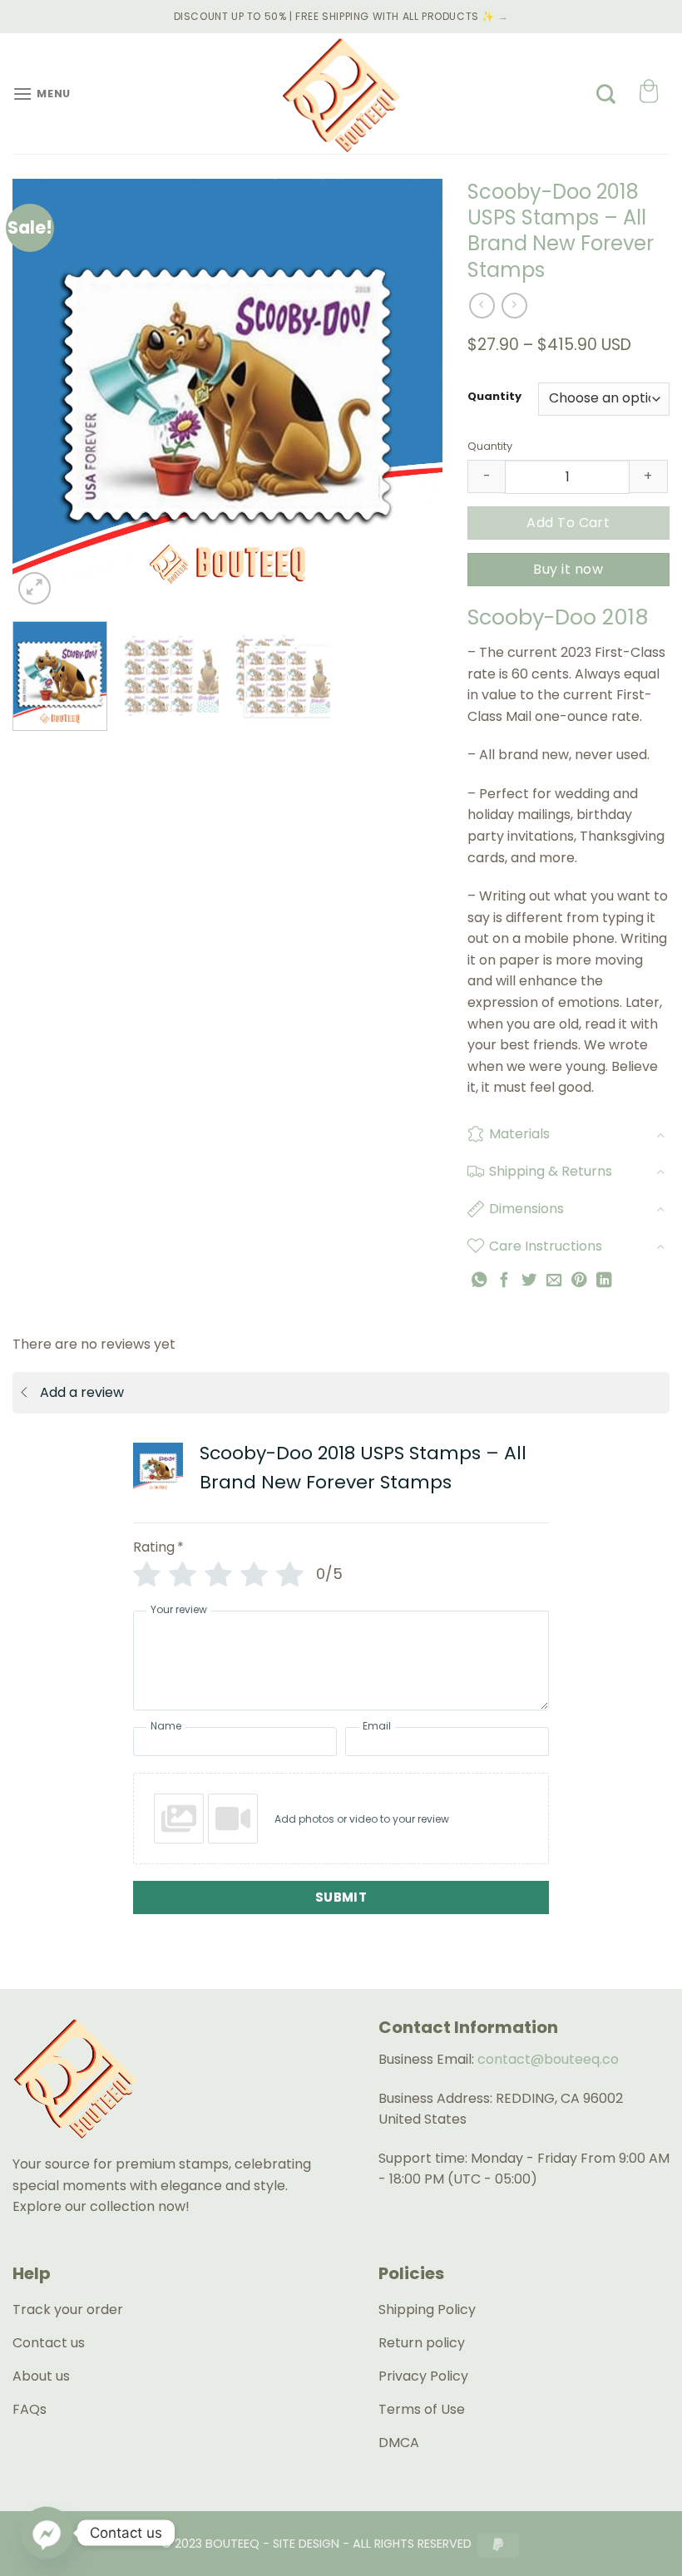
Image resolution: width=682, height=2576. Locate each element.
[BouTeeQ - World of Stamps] (341, 94)
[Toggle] (660, 1135)
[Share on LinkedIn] (604, 1280)
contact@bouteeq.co (548, 2059)
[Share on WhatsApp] (479, 1280)
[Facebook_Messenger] (47, 2533)
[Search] (606, 94)
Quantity (494, 397)
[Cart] (648, 94)
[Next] (413, 394)
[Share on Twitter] (529, 1280)
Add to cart (568, 523)
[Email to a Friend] (554, 1280)
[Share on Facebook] (504, 1280)
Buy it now (568, 569)
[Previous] (42, 394)
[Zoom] (35, 588)
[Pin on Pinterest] (579, 1280)
